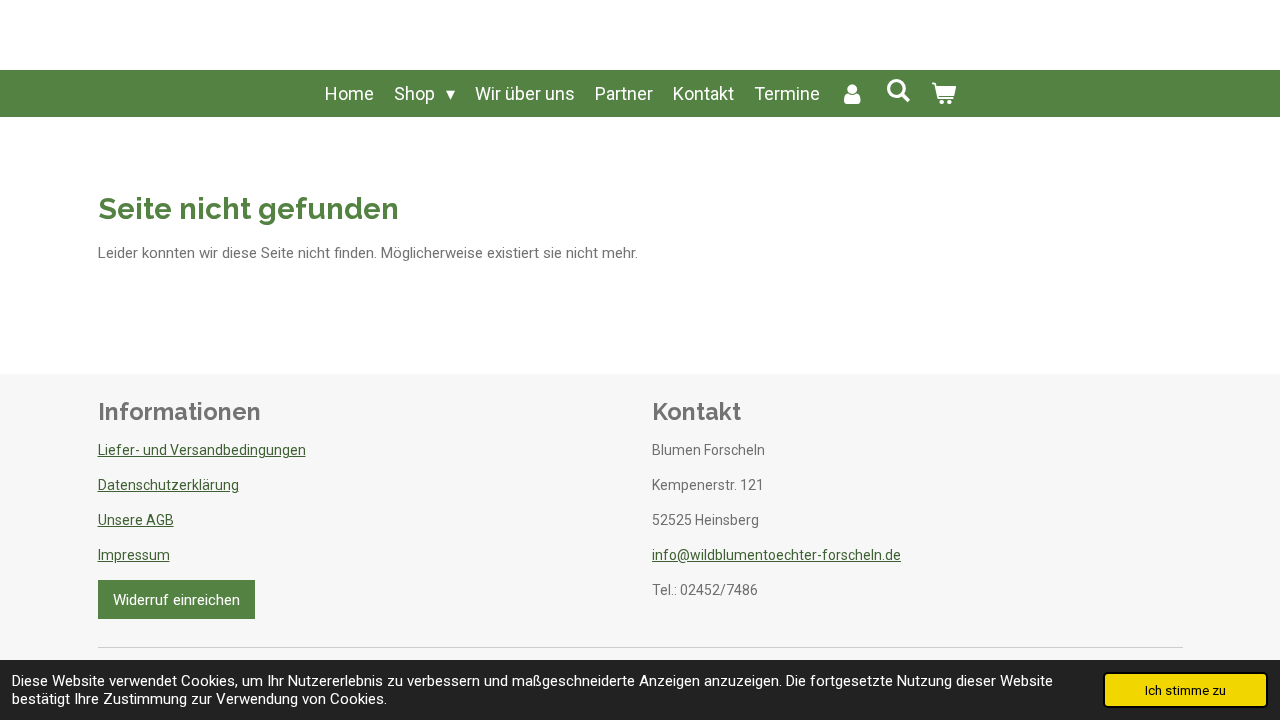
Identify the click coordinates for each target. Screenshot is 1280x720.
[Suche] (897, 90)
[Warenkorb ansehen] (942, 93)
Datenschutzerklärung (168, 485)
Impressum (134, 555)
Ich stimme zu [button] (1185, 690)
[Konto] (852, 93)
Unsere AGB (136, 520)
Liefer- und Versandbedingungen (202, 450)
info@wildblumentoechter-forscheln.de (776, 555)
